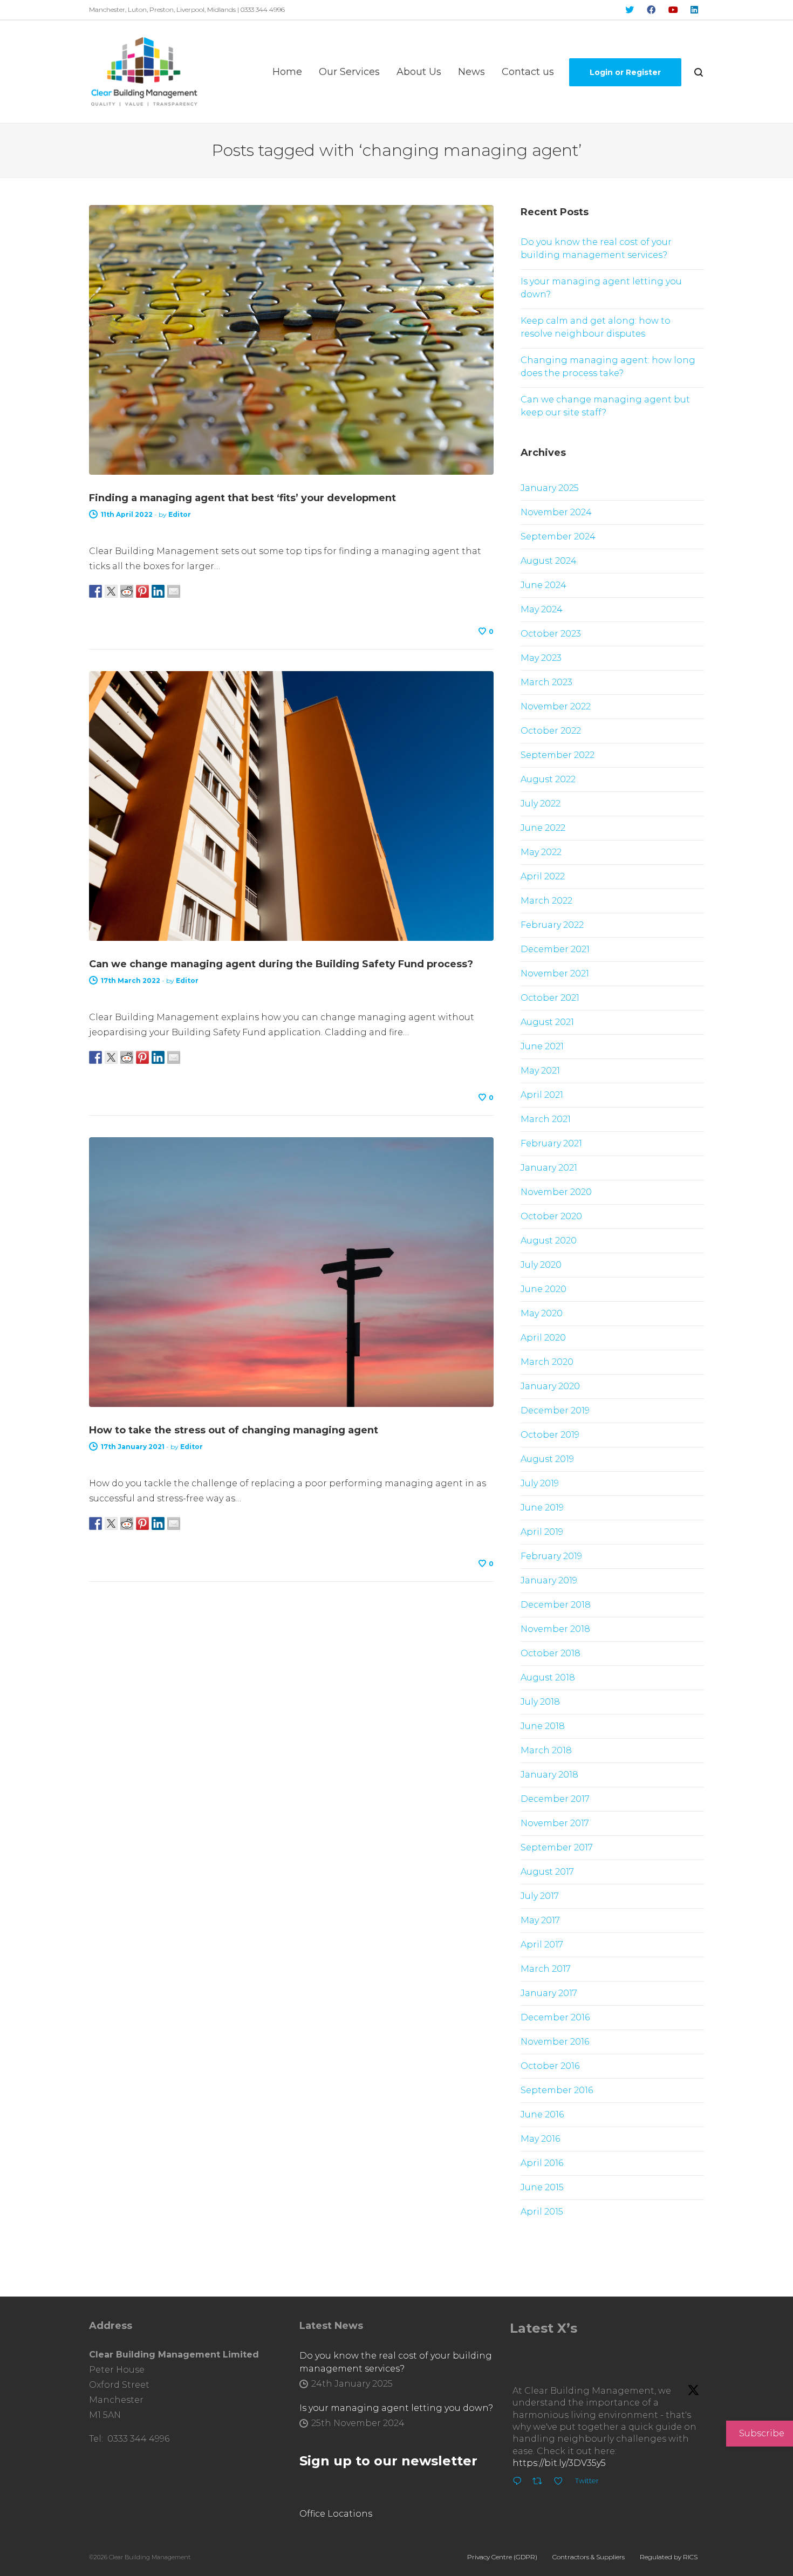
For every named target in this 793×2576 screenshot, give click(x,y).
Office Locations (336, 2514)
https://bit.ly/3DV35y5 (559, 2463)
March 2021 (546, 1119)
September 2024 (558, 537)
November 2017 (555, 1823)
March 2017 (546, 1969)
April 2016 (542, 2163)
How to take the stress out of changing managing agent (234, 1430)
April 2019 (542, 1532)
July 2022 (541, 804)
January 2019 (549, 1580)
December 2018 (556, 1605)
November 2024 (556, 512)
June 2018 (543, 1726)
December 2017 (555, 1799)
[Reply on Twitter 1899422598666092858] (520, 2483)
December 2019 (555, 1410)
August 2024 (549, 561)
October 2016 (550, 2066)
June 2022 (543, 828)
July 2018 (540, 1702)
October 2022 (551, 731)
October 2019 (550, 1435)
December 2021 (555, 949)
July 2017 (540, 1896)
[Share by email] (174, 591)
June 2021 (542, 1046)
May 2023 (541, 658)
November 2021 (555, 973)
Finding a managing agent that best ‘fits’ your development (242, 498)
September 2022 (558, 755)
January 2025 (550, 488)
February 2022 (552, 925)
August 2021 (547, 1022)
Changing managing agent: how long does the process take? (608, 367)
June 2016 (542, 2114)
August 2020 (549, 1241)
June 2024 (544, 585)
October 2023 (551, 634)
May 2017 (540, 1920)
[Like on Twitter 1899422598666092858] (562, 2483)
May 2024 (542, 609)
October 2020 (551, 1216)
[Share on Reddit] (127, 591)
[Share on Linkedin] (158, 591)
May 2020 (542, 1313)
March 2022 (546, 901)
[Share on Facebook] (95, 591)
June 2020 (544, 1289)
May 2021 (540, 1071)
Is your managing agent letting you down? (601, 288)
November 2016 (555, 2042)
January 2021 (549, 1168)
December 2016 (555, 2017)
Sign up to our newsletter (388, 2461)
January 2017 (549, 1993)
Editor (180, 514)
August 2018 (548, 1678)
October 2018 (551, 1653)
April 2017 (542, 1945)
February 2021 (551, 1143)
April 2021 (542, 1095)
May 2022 (541, 852)
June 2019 (542, 1508)
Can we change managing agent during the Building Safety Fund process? (281, 964)
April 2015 (542, 2212)
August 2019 (547, 1459)
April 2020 (543, 1338)
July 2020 (541, 1265)
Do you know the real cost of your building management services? (596, 248)
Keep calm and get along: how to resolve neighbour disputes (596, 327)
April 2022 (543, 876)
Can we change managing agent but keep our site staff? (605, 406)
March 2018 (546, 1750)
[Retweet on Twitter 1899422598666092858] (541, 2483)
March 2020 (547, 1362)
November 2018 (555, 1629)
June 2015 (542, 2187)
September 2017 (557, 1847)
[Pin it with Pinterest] (142, 591)
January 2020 (550, 1386)
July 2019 (540, 1483)
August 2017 (547, 1872)
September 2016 (557, 2090)
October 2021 (550, 998)
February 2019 (551, 1556)
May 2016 (540, 2139)
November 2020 (556, 1192)
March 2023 (546, 682)
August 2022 (548, 779)
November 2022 (556, 706)
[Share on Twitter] (111, 591)
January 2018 (549, 1775)
